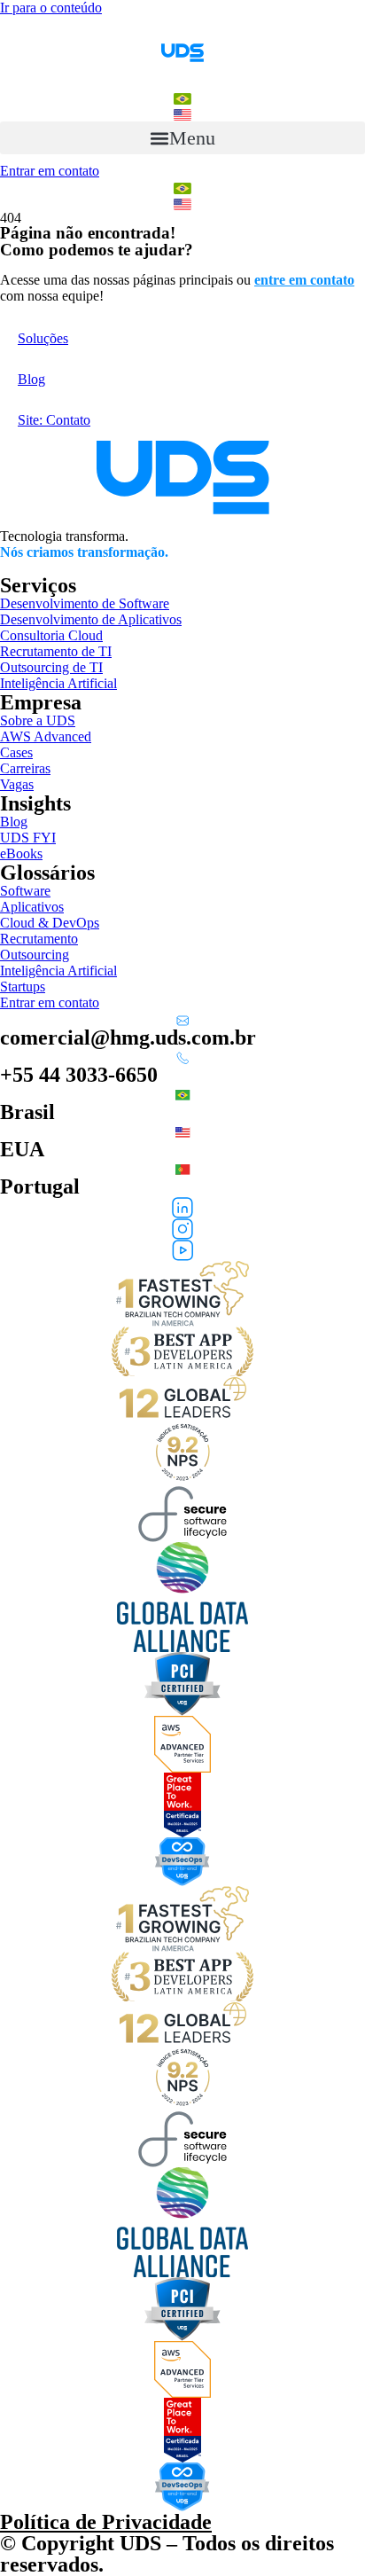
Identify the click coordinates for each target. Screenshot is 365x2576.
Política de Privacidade (106, 2522)
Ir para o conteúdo (51, 8)
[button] (182, 138)
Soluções (43, 338)
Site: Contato (54, 420)
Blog (31, 379)
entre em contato (304, 280)
